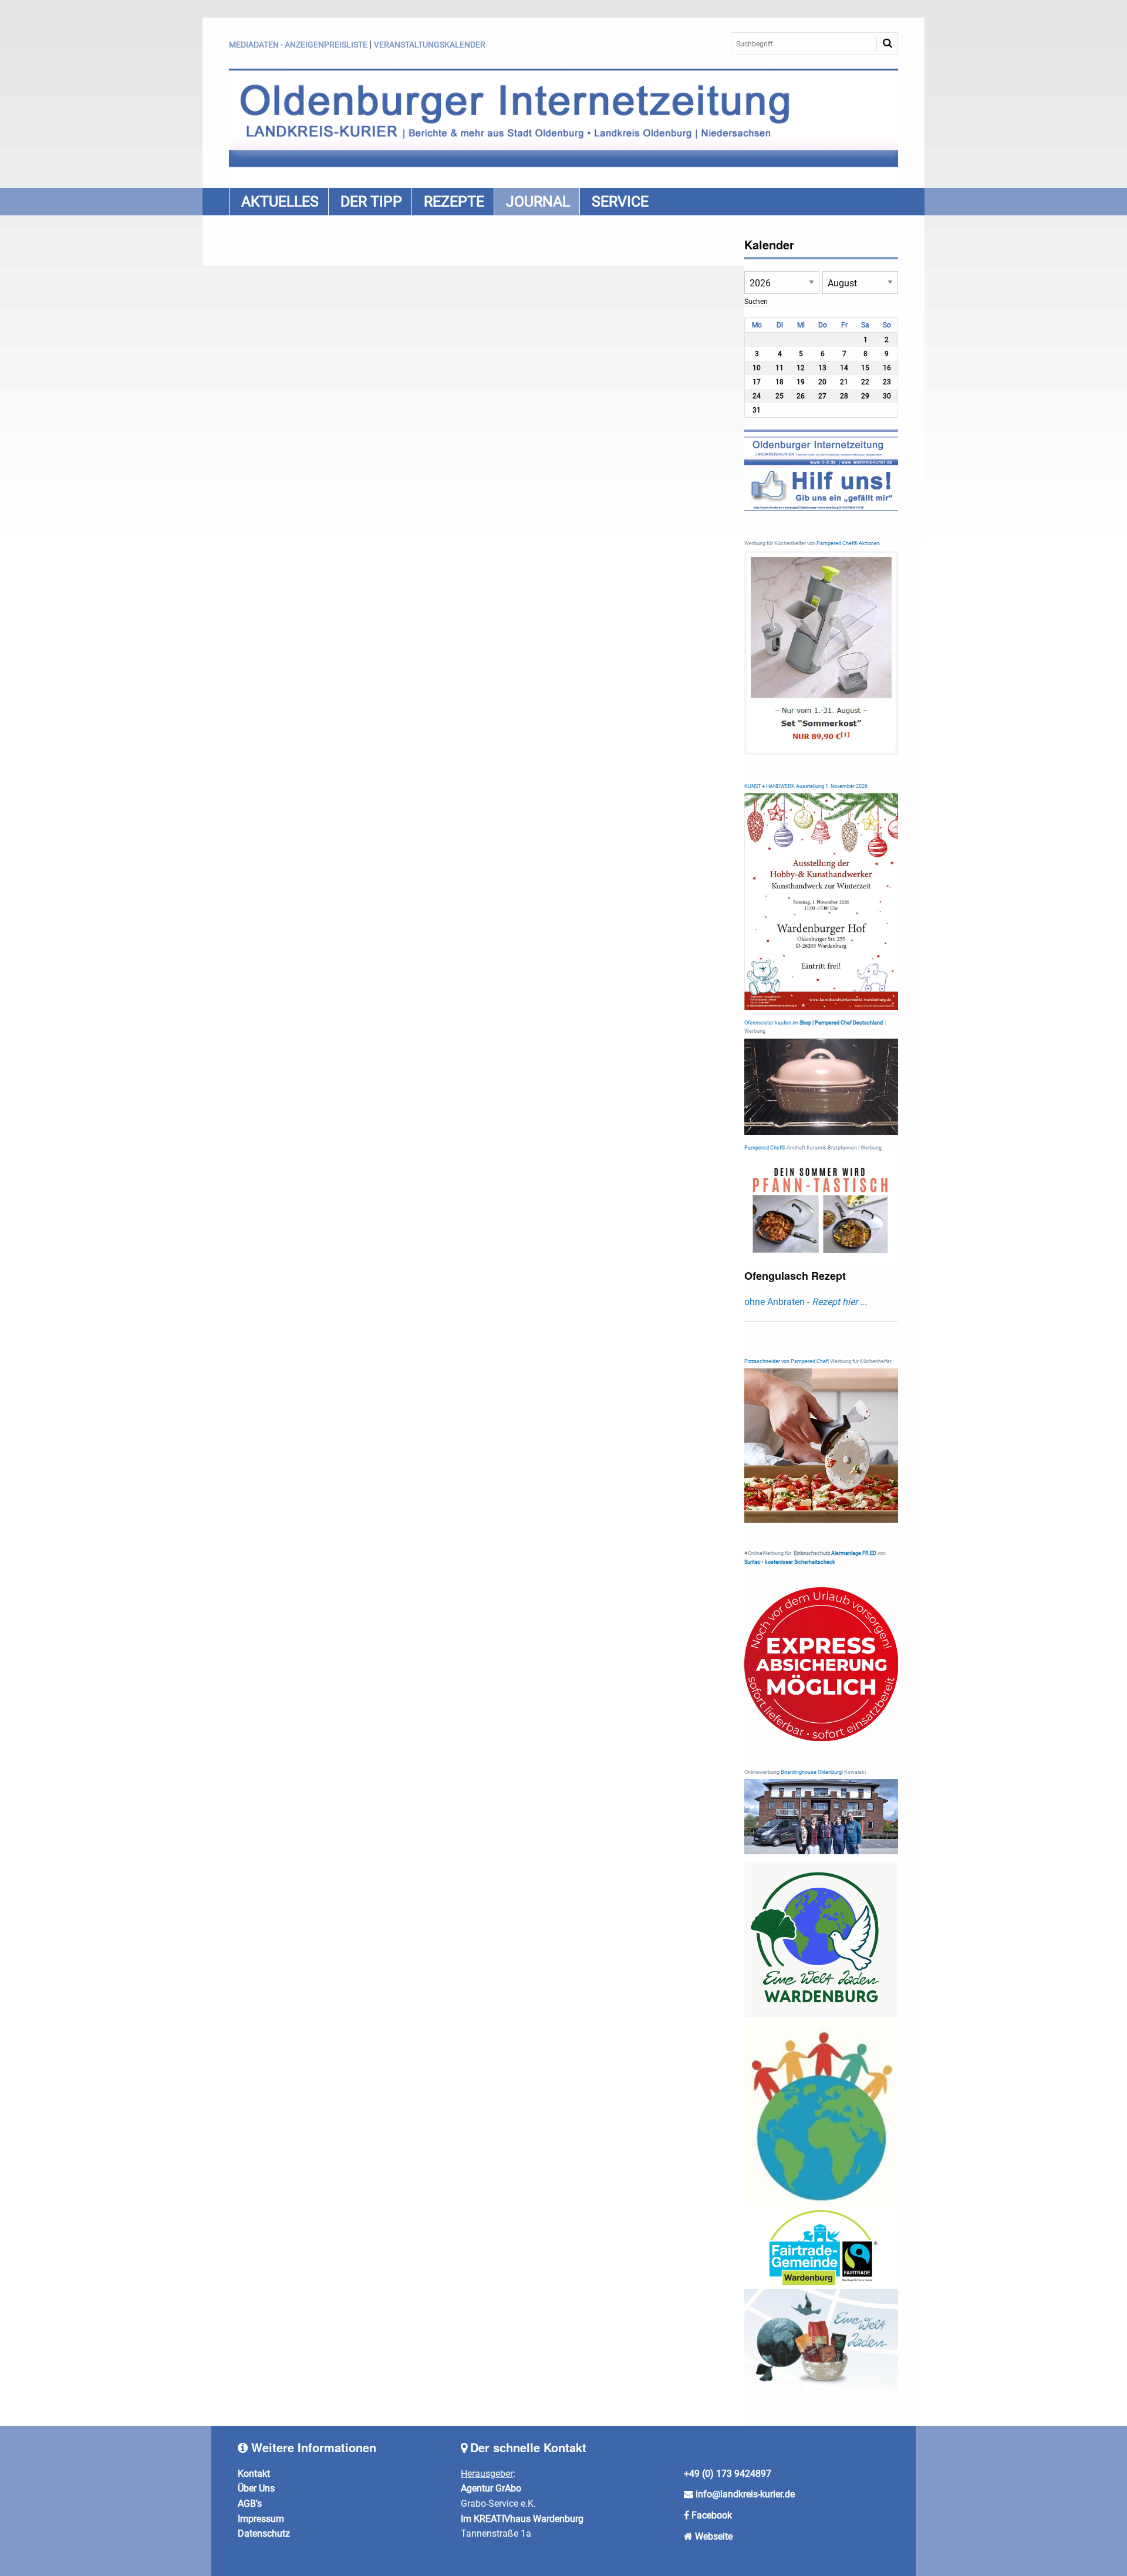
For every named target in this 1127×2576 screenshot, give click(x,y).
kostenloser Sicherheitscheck (800, 1562)
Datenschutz (264, 2533)
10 (757, 368)
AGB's (250, 2504)
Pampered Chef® (765, 1148)
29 (865, 396)
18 (780, 382)
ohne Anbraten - (806, 1302)
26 (801, 396)
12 (801, 368)
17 (757, 382)
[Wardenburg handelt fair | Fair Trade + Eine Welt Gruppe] (821, 2247)
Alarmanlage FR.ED (854, 1553)
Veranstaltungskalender (430, 45)
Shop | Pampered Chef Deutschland (841, 1023)
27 (822, 396)
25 (780, 396)
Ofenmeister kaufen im (771, 1023)
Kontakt (254, 2474)
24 (757, 396)
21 (844, 382)
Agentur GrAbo (491, 2488)
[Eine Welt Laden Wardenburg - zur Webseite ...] (821, 1940)
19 (801, 382)
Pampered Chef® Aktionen (848, 543)
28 (844, 396)
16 (887, 368)
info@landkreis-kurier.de (744, 2494)
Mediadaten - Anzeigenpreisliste (298, 45)
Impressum (261, 2519)
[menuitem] (279, 202)
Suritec (753, 1562)
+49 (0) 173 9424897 (728, 2474)
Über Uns (256, 2488)
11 (780, 368)
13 (822, 368)
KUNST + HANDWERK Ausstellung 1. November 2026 (806, 786)
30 (887, 396)
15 (865, 368)
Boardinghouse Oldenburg (811, 1772)
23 (887, 382)
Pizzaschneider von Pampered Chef (786, 1361)
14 (844, 368)
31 (757, 410)
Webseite (714, 2536)
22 (865, 382)
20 (822, 382)
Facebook (712, 2515)
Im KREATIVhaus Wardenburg (522, 2519)
